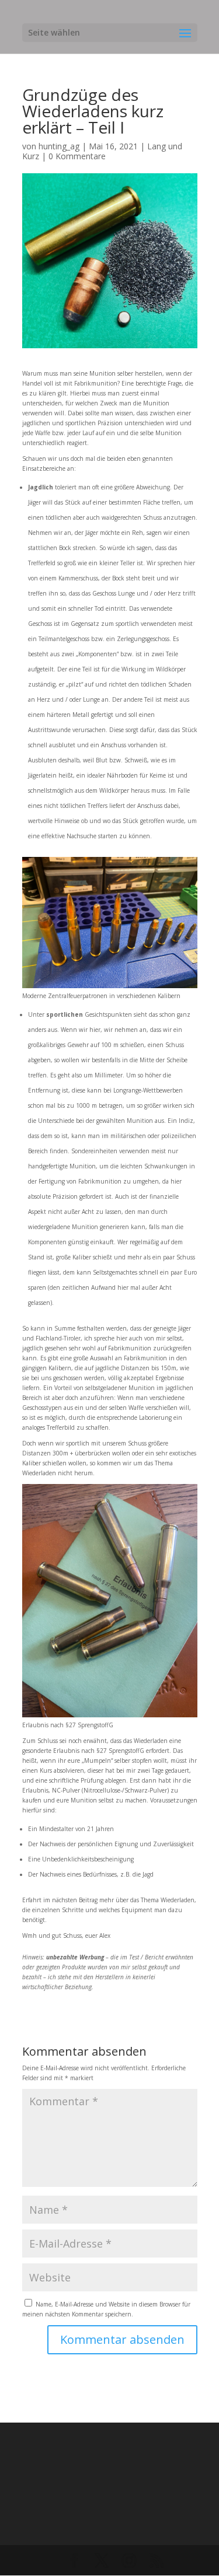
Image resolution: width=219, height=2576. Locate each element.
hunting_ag (59, 146)
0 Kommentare (77, 156)
